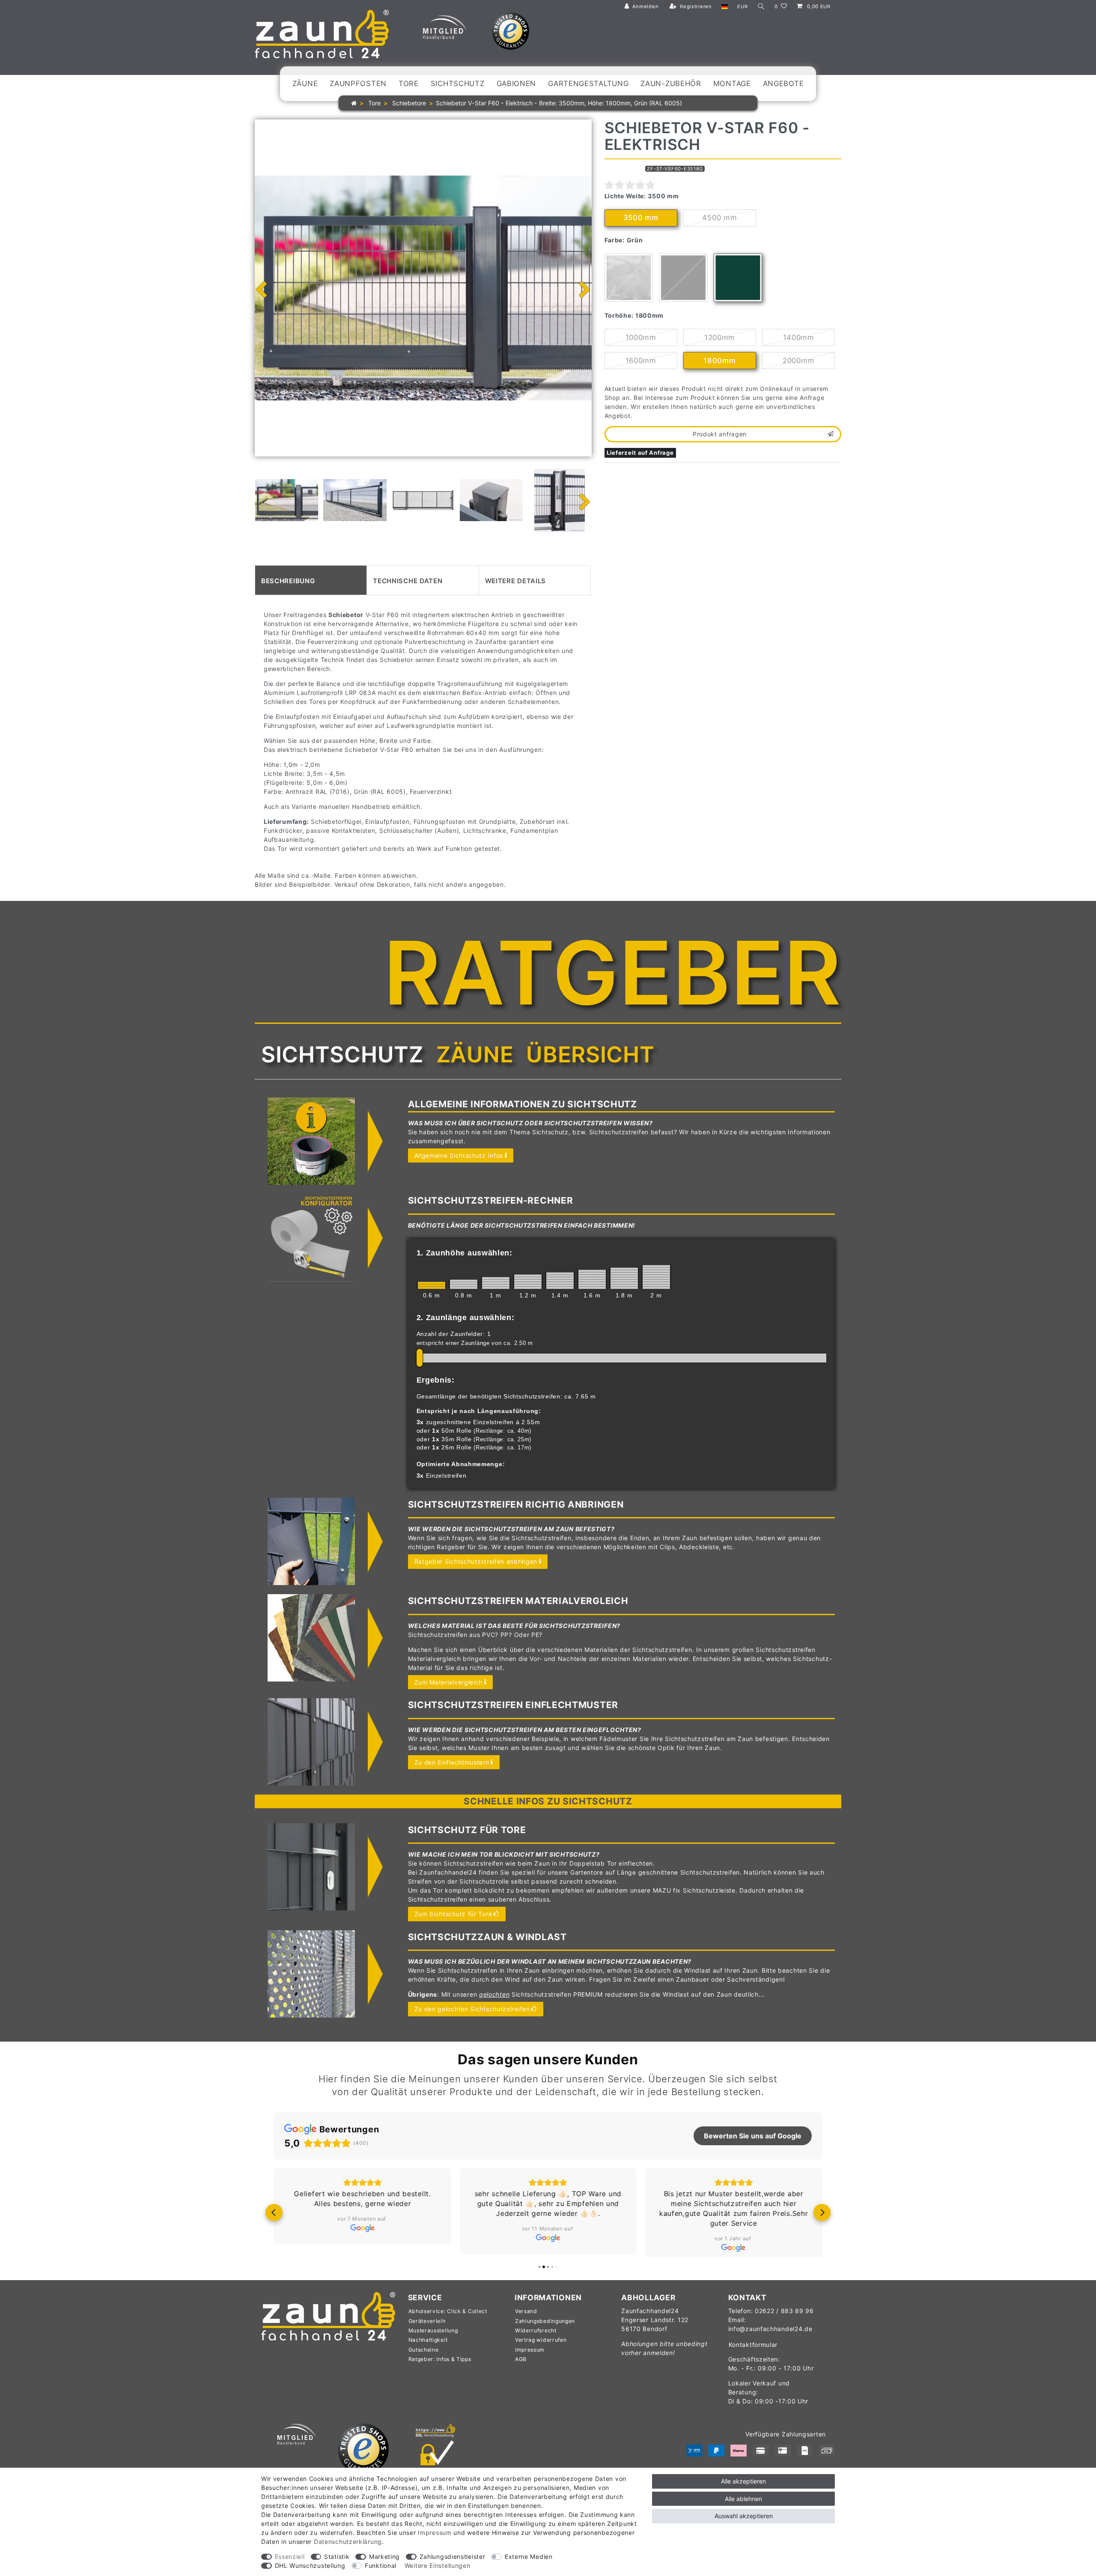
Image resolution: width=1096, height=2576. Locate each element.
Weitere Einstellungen (438, 2566)
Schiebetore (408, 103)
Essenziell (290, 2557)
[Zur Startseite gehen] (354, 103)
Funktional (381, 2566)
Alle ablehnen (743, 2499)
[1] (496, 1283)
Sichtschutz (458, 83)
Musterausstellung (433, 2337)
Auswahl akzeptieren (744, 2516)
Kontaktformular (753, 2351)
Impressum (530, 2357)
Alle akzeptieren (743, 2481)
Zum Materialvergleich (449, 1682)
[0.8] (464, 1284)
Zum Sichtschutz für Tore (453, 1914)
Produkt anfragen (720, 434)
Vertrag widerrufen (541, 2347)
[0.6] (432, 1285)
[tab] (311, 580)
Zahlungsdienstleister (453, 2557)
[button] (274, 2216)
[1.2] (528, 1282)
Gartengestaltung (588, 83)
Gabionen (517, 83)
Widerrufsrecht (536, 2337)
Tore (409, 83)
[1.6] (592, 1279)
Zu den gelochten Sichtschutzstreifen (472, 2009)
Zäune (305, 83)
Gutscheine (424, 2357)
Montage (732, 83)
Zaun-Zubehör (671, 83)
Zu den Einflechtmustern (452, 1762)
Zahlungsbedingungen (545, 2328)
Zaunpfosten (358, 83)
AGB (521, 2366)
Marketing (384, 2557)
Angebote (783, 83)
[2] (656, 1277)
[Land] (725, 7)
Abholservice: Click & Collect (448, 2318)
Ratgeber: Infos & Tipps (440, 2366)
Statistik (337, 2557)
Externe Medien (529, 2557)
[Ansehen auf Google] (362, 2228)
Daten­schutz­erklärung (348, 2542)
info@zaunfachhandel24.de (770, 2336)
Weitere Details (516, 580)
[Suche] (761, 7)
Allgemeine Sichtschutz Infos (459, 1155)
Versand (526, 2318)
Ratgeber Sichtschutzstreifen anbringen (476, 1561)
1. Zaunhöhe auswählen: (465, 1253)
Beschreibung (288, 580)
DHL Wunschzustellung (310, 2566)
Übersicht (590, 1054)
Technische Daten (408, 580)
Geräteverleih (427, 2328)
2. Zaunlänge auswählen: (466, 1318)
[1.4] (560, 1281)
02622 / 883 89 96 (784, 2318)
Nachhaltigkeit (428, 2347)
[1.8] (624, 1278)
